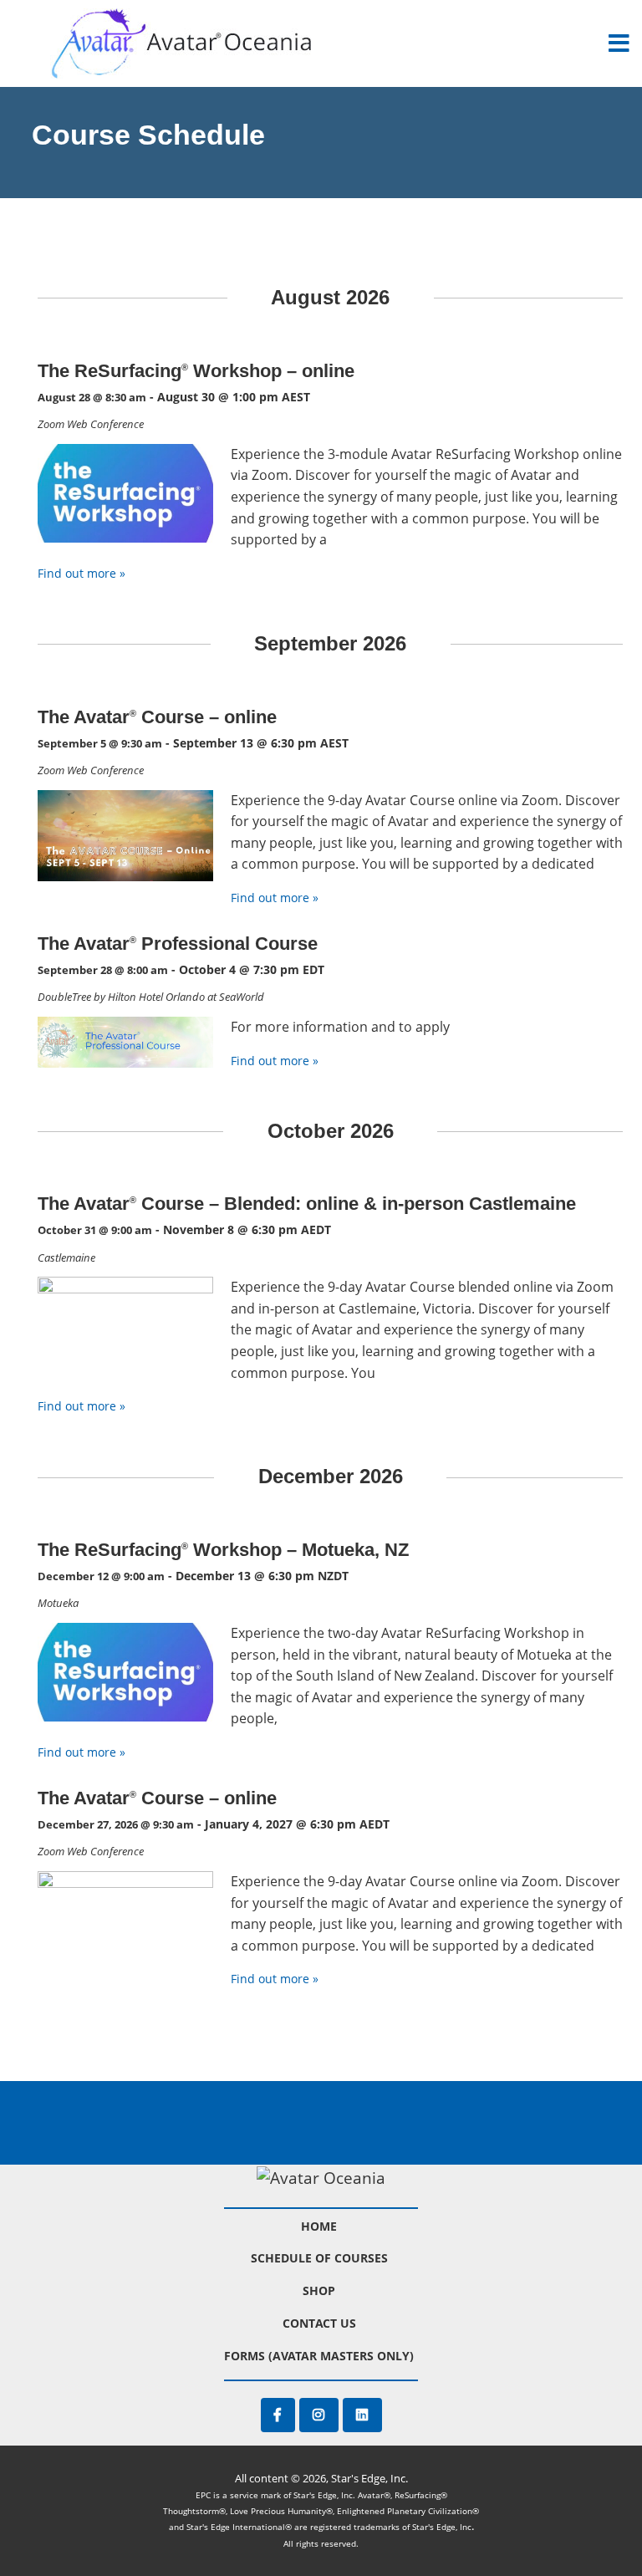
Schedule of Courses (319, 2258)
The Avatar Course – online (157, 717)
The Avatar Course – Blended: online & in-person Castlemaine (307, 1204)
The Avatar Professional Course (178, 944)
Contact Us (319, 2323)
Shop (319, 2290)
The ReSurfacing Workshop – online (196, 371)
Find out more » (82, 573)
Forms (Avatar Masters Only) (319, 2356)
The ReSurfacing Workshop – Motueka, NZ (223, 1550)
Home (319, 2226)
